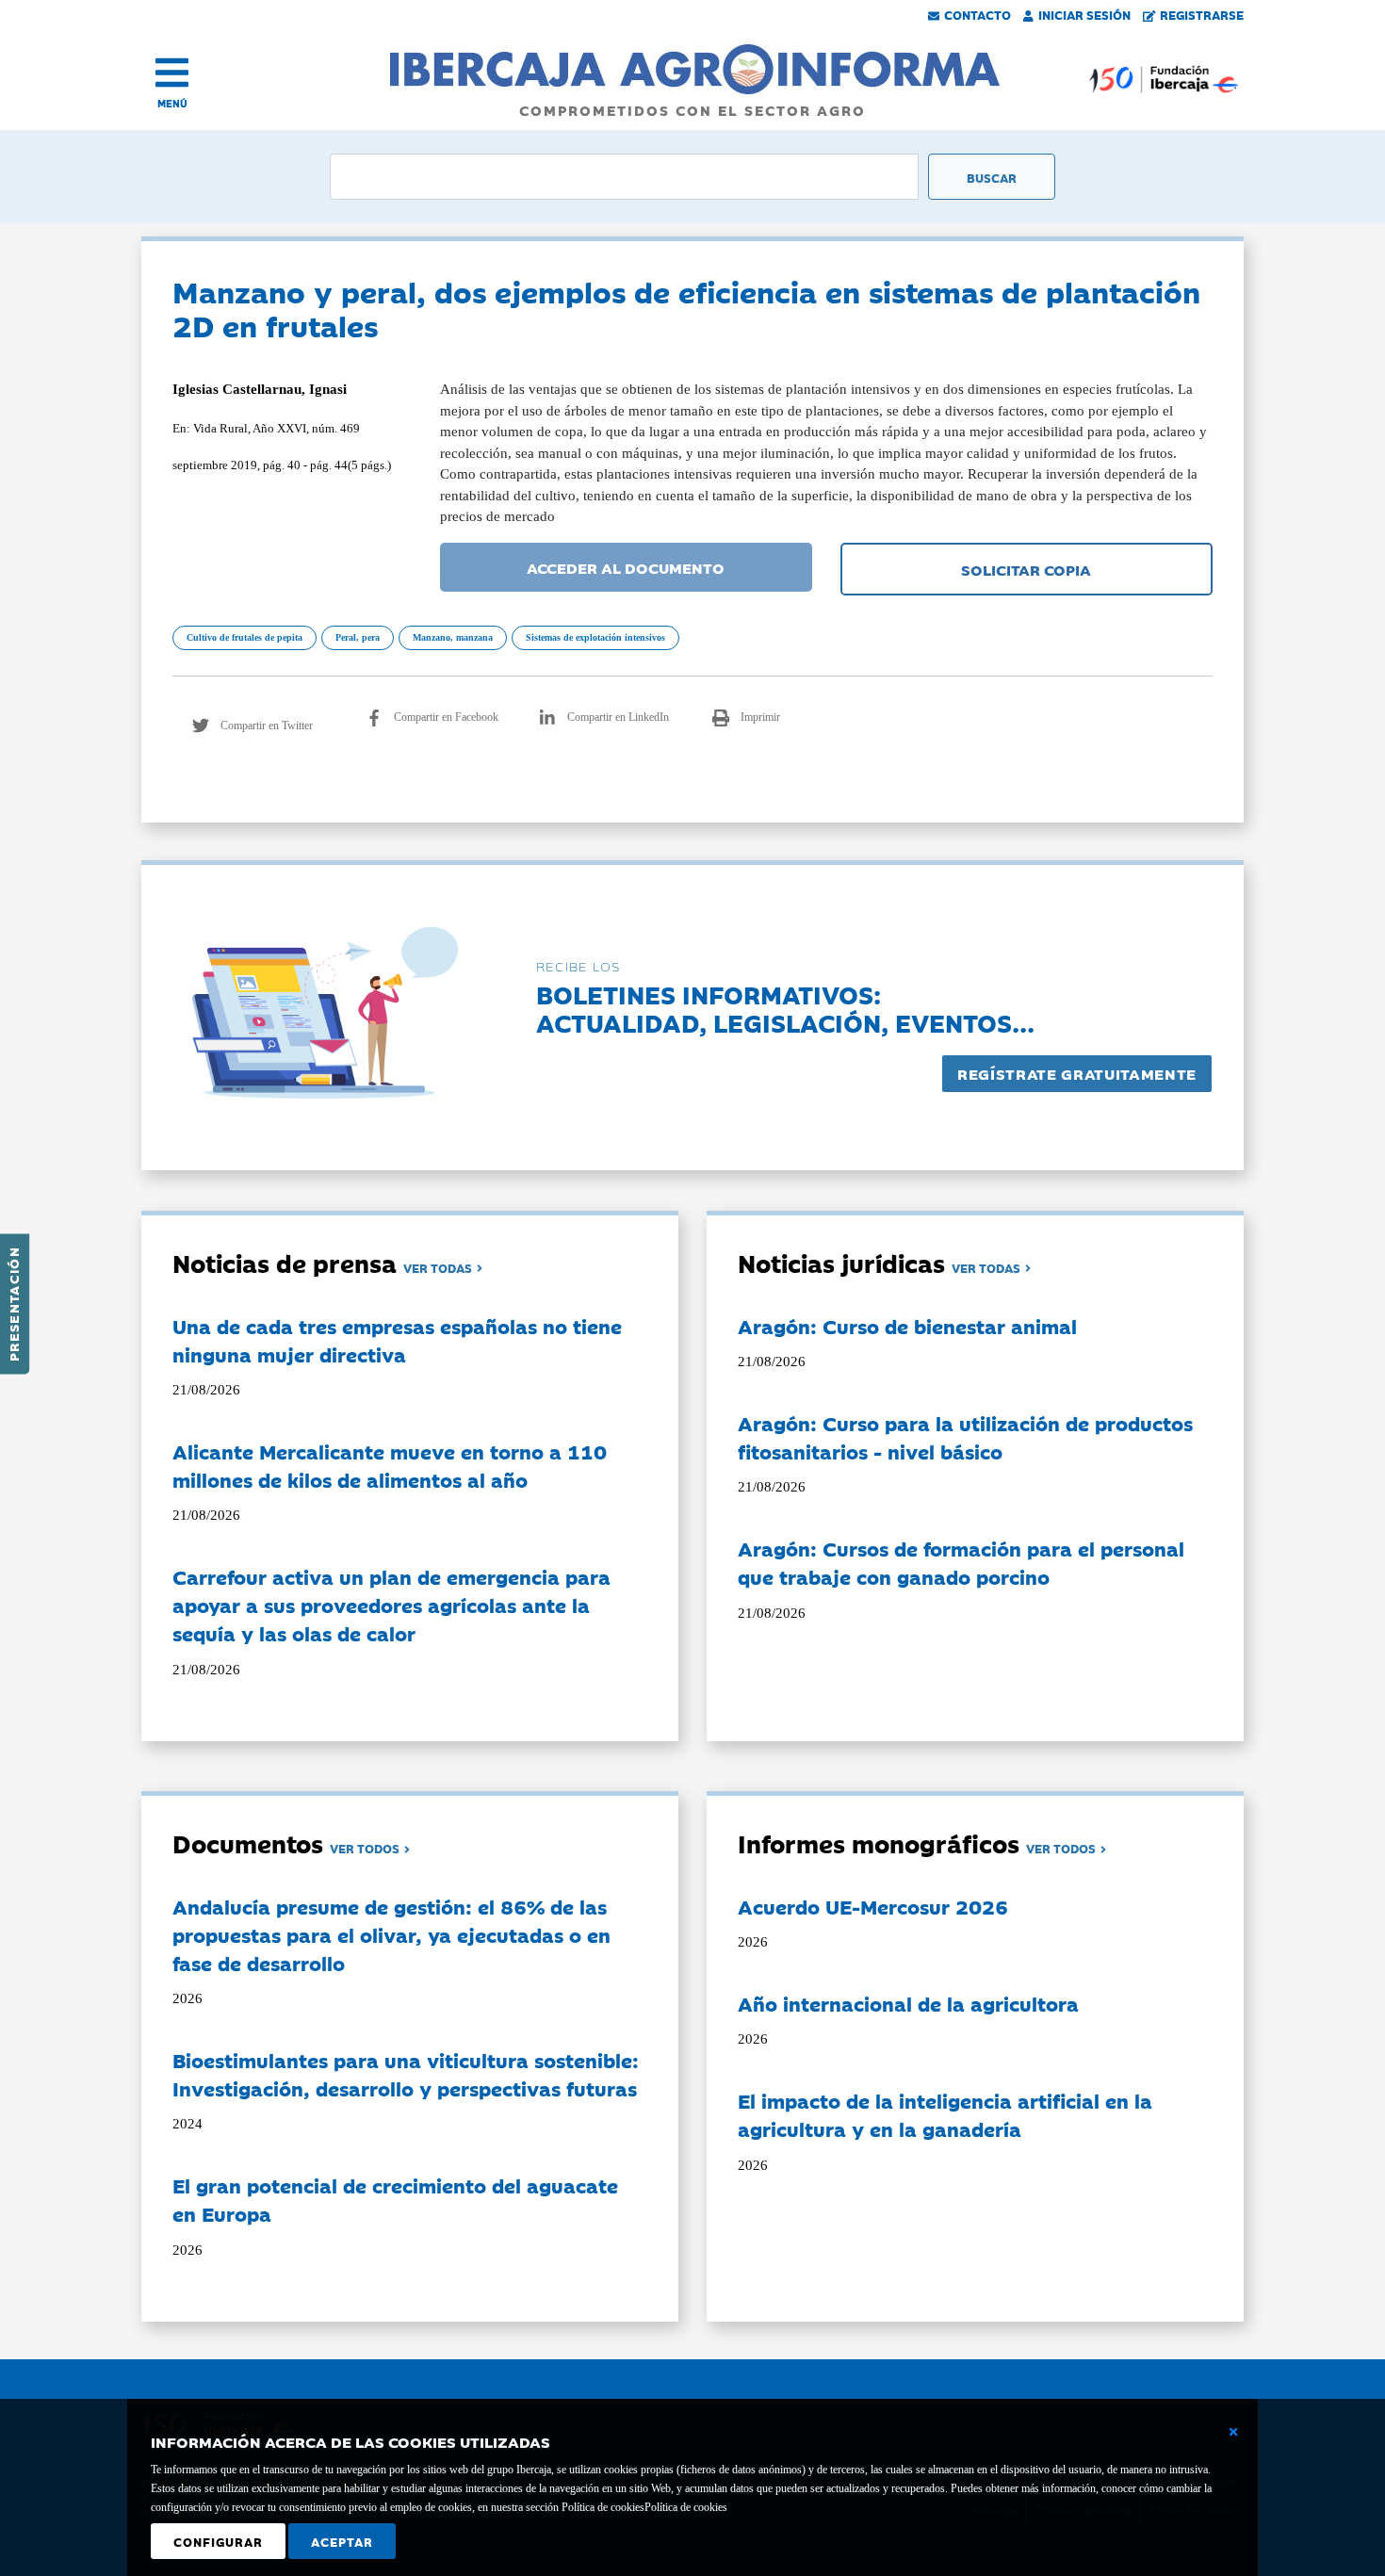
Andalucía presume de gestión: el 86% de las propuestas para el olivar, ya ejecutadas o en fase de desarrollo (391, 1934)
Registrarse (1202, 14)
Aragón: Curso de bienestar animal (907, 1326)
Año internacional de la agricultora (908, 2003)
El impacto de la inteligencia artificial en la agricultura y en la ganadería (945, 2114)
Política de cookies (686, 2507)
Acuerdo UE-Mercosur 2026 (873, 1906)
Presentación (13, 1304)
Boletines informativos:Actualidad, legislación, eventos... (785, 1008)
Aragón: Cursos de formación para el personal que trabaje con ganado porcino (961, 1562)
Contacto (978, 14)
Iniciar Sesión (1084, 14)
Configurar (218, 2541)
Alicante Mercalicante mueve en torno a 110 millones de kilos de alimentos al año (390, 1465)
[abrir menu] (172, 73)
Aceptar (342, 2541)
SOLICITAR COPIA (1026, 569)
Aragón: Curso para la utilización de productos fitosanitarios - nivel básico (965, 1437)
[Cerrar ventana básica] (1233, 2432)
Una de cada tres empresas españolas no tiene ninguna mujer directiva (397, 1340)
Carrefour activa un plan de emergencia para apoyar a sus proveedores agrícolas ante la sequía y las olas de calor (391, 1605)
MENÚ (172, 103)
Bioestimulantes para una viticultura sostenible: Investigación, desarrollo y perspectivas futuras (406, 2074)
